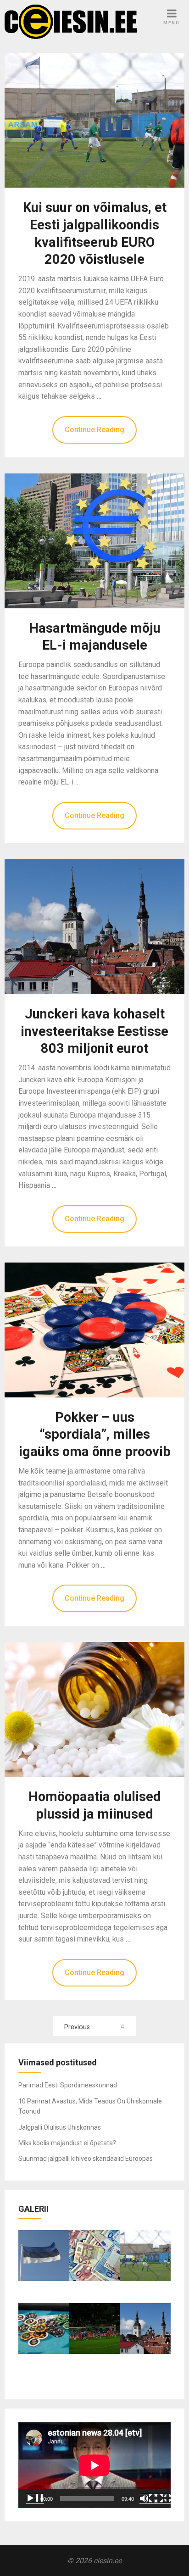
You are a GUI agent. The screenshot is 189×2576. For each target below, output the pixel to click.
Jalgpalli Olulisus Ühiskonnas (60, 2127)
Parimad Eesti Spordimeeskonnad (68, 2085)
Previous (77, 2027)
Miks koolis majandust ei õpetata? (67, 2143)
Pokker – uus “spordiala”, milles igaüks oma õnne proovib (95, 1435)
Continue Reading (94, 430)
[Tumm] (149, 2498)
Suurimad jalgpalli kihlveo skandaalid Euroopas (86, 2159)
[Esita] (35, 2498)
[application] (94, 2465)
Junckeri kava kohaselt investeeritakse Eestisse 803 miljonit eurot (94, 1031)
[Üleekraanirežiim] (163, 2498)
